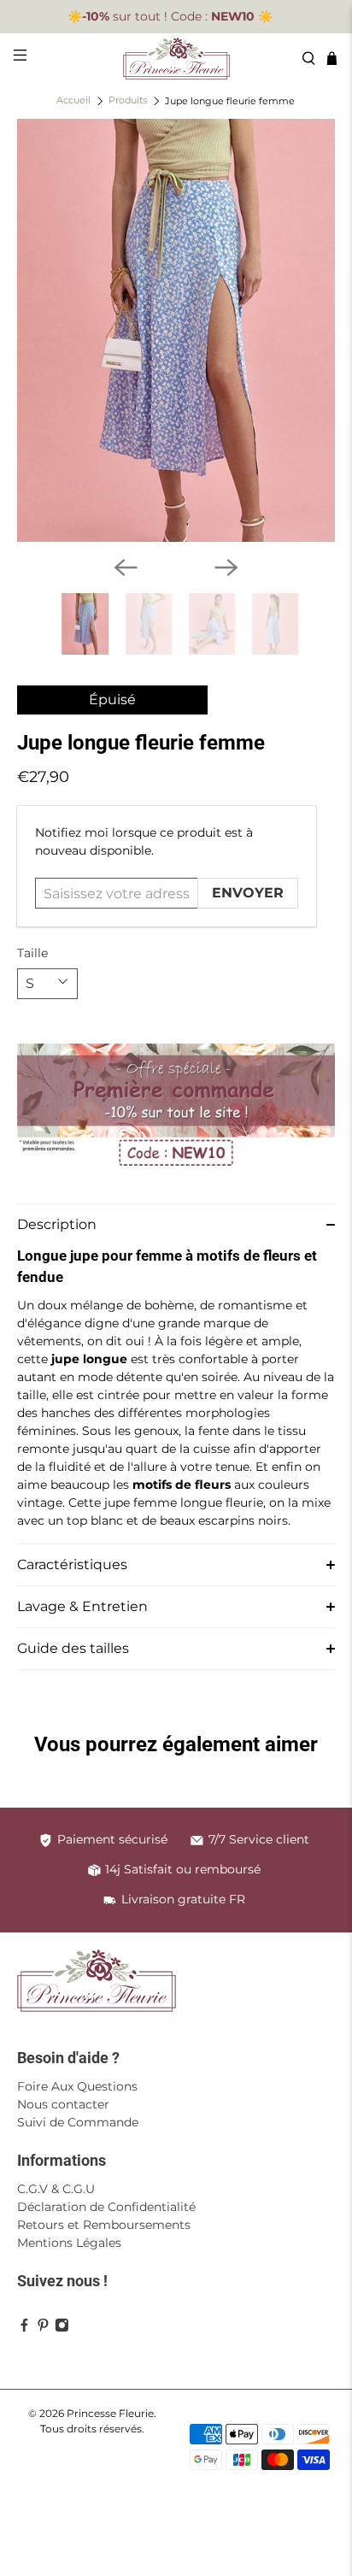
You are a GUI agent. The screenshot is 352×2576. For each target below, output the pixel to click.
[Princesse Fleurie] (176, 59)
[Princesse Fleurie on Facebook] (24, 2328)
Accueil (73, 101)
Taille (32, 953)
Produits (128, 101)
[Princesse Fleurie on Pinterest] (43, 2328)
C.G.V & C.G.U (56, 2189)
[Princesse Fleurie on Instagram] (62, 2328)
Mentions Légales (69, 2243)
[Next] (226, 568)
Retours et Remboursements (104, 2225)
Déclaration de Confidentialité (106, 2207)
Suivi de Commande (78, 2122)
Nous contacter (63, 2104)
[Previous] (126, 568)
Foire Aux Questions (77, 2086)
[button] (176, 1224)
